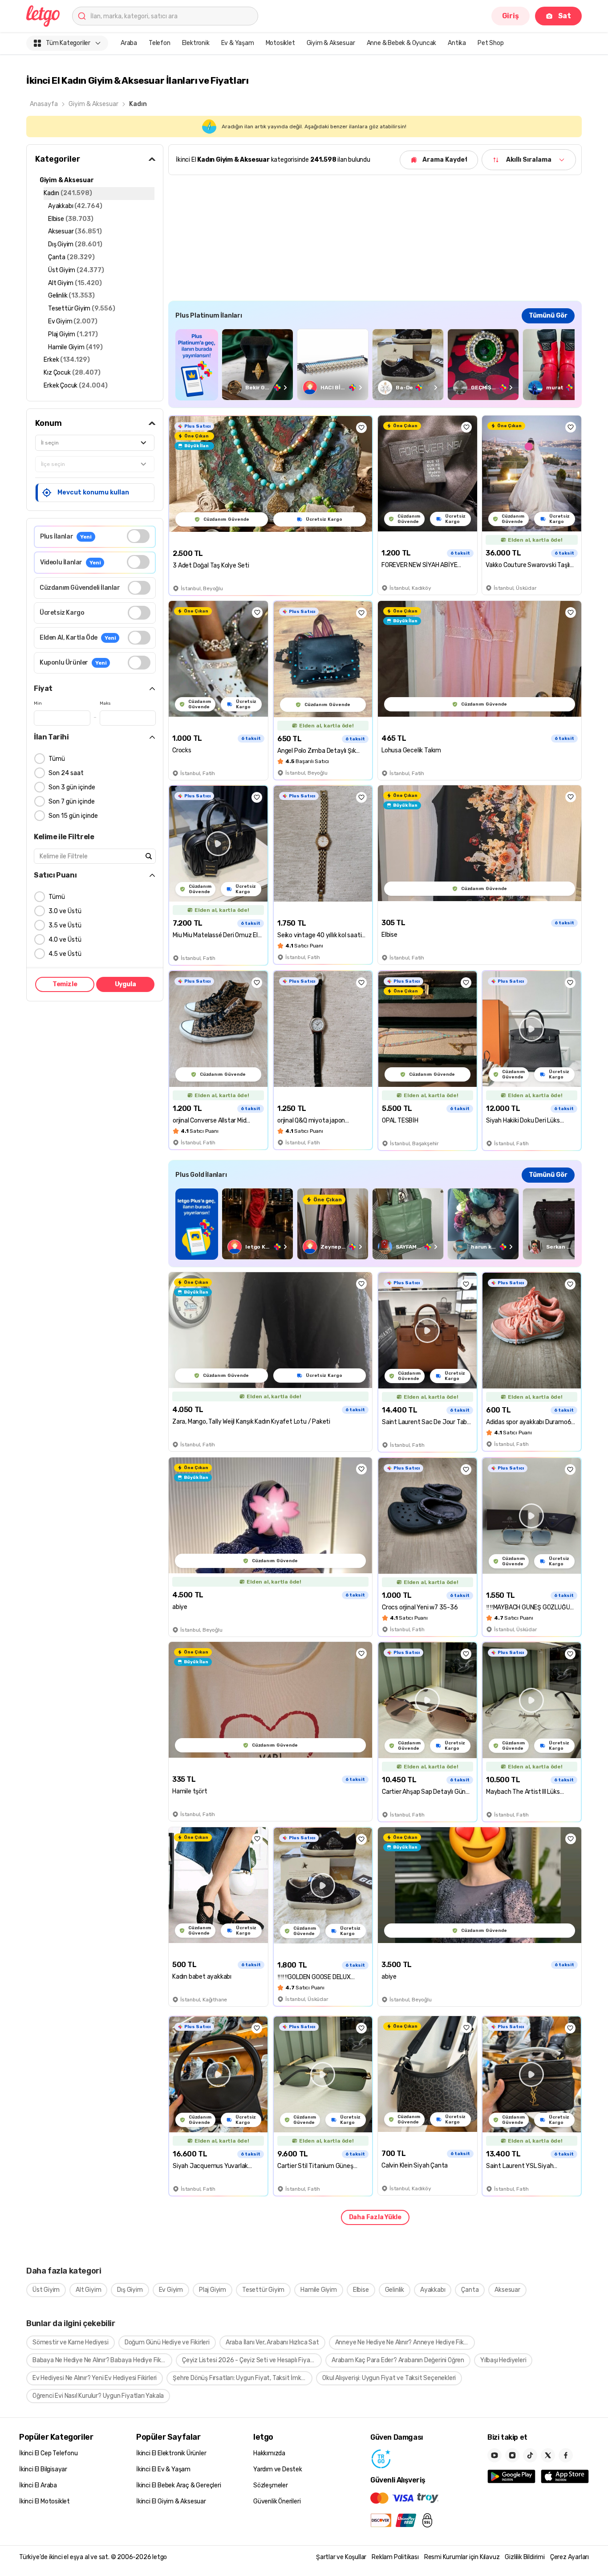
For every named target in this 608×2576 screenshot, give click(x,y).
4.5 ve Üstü (65, 954)
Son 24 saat (66, 773)
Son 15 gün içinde (73, 816)
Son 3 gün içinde (72, 787)
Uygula (126, 984)
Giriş (511, 16)
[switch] (138, 536)
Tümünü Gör (548, 316)
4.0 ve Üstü (65, 940)
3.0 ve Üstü (65, 911)
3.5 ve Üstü (65, 925)
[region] (375, 365)
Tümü (57, 759)
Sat (565, 16)
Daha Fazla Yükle (375, 2217)
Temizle (65, 984)
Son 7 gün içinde (72, 802)
